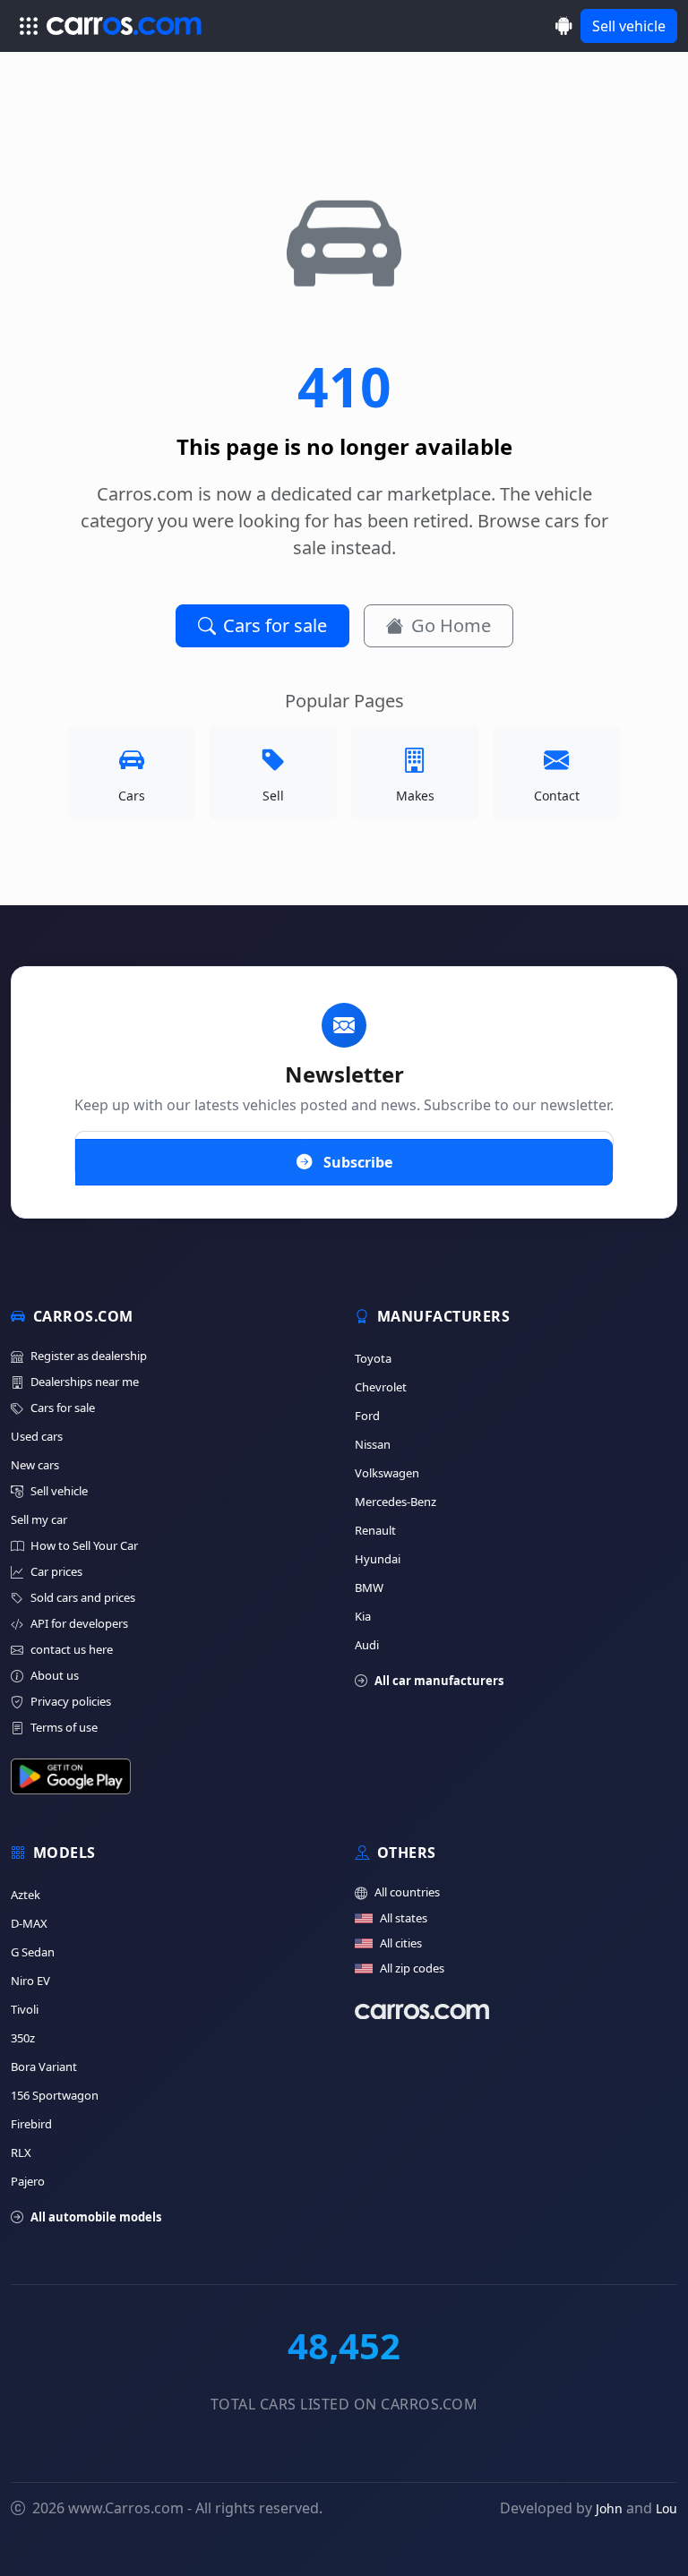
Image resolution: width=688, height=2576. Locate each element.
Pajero (28, 2181)
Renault (375, 1530)
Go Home (451, 625)
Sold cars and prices (83, 1597)
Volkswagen (387, 1473)
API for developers (79, 1623)
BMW (369, 1588)
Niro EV (30, 1981)
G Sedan (33, 1952)
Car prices (56, 1571)
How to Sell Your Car (84, 1545)
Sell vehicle (629, 26)
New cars (35, 1465)
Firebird (31, 2124)
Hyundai (378, 1559)
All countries (407, 1892)
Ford (367, 1416)
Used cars (37, 1436)
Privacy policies (71, 1701)
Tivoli (25, 2009)
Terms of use (64, 1727)
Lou (666, 2508)
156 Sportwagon (55, 2095)
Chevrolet (381, 1387)
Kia (363, 1616)
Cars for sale (275, 625)
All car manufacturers (439, 1681)
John (609, 2508)
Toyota (373, 1358)
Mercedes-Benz (396, 1502)
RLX (21, 2152)
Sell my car (39, 1519)
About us (55, 1675)
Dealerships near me (85, 1382)
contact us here (72, 1649)
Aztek (26, 1895)
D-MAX (29, 1923)
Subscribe (356, 1162)
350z (23, 2038)
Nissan (373, 1444)
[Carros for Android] (564, 26)
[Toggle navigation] (29, 26)
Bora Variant (44, 2067)
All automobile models (96, 2217)
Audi (367, 1645)
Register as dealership (89, 1356)
